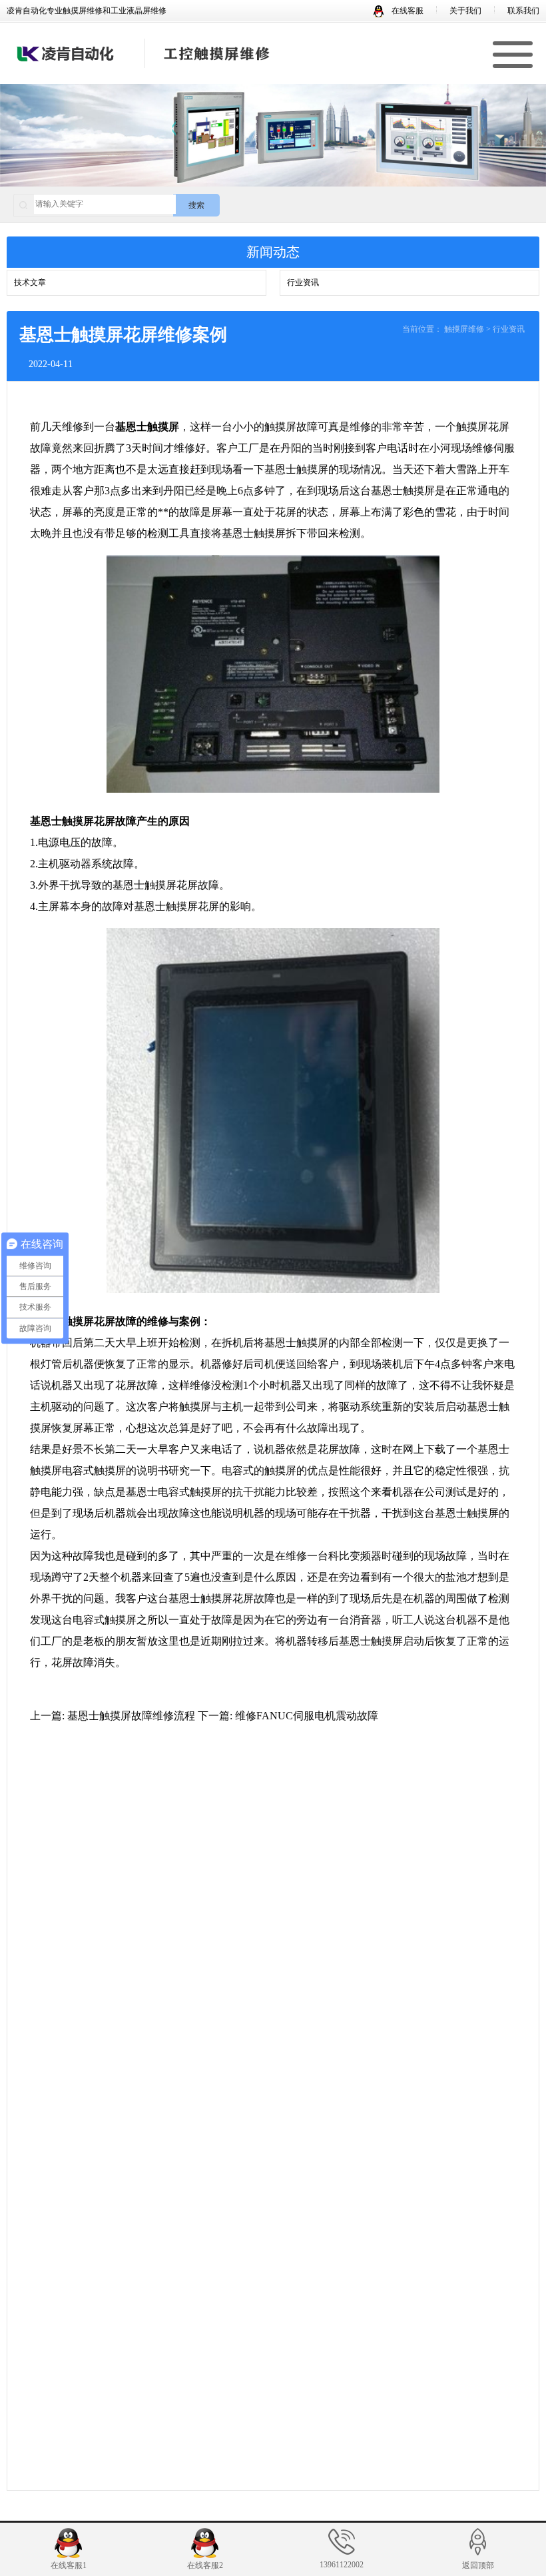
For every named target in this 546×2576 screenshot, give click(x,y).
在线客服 (407, 11)
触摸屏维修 (464, 329)
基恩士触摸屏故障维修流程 (131, 1716)
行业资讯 (303, 282)
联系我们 (523, 11)
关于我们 (465, 11)
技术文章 (30, 282)
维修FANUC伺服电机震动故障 (307, 1716)
